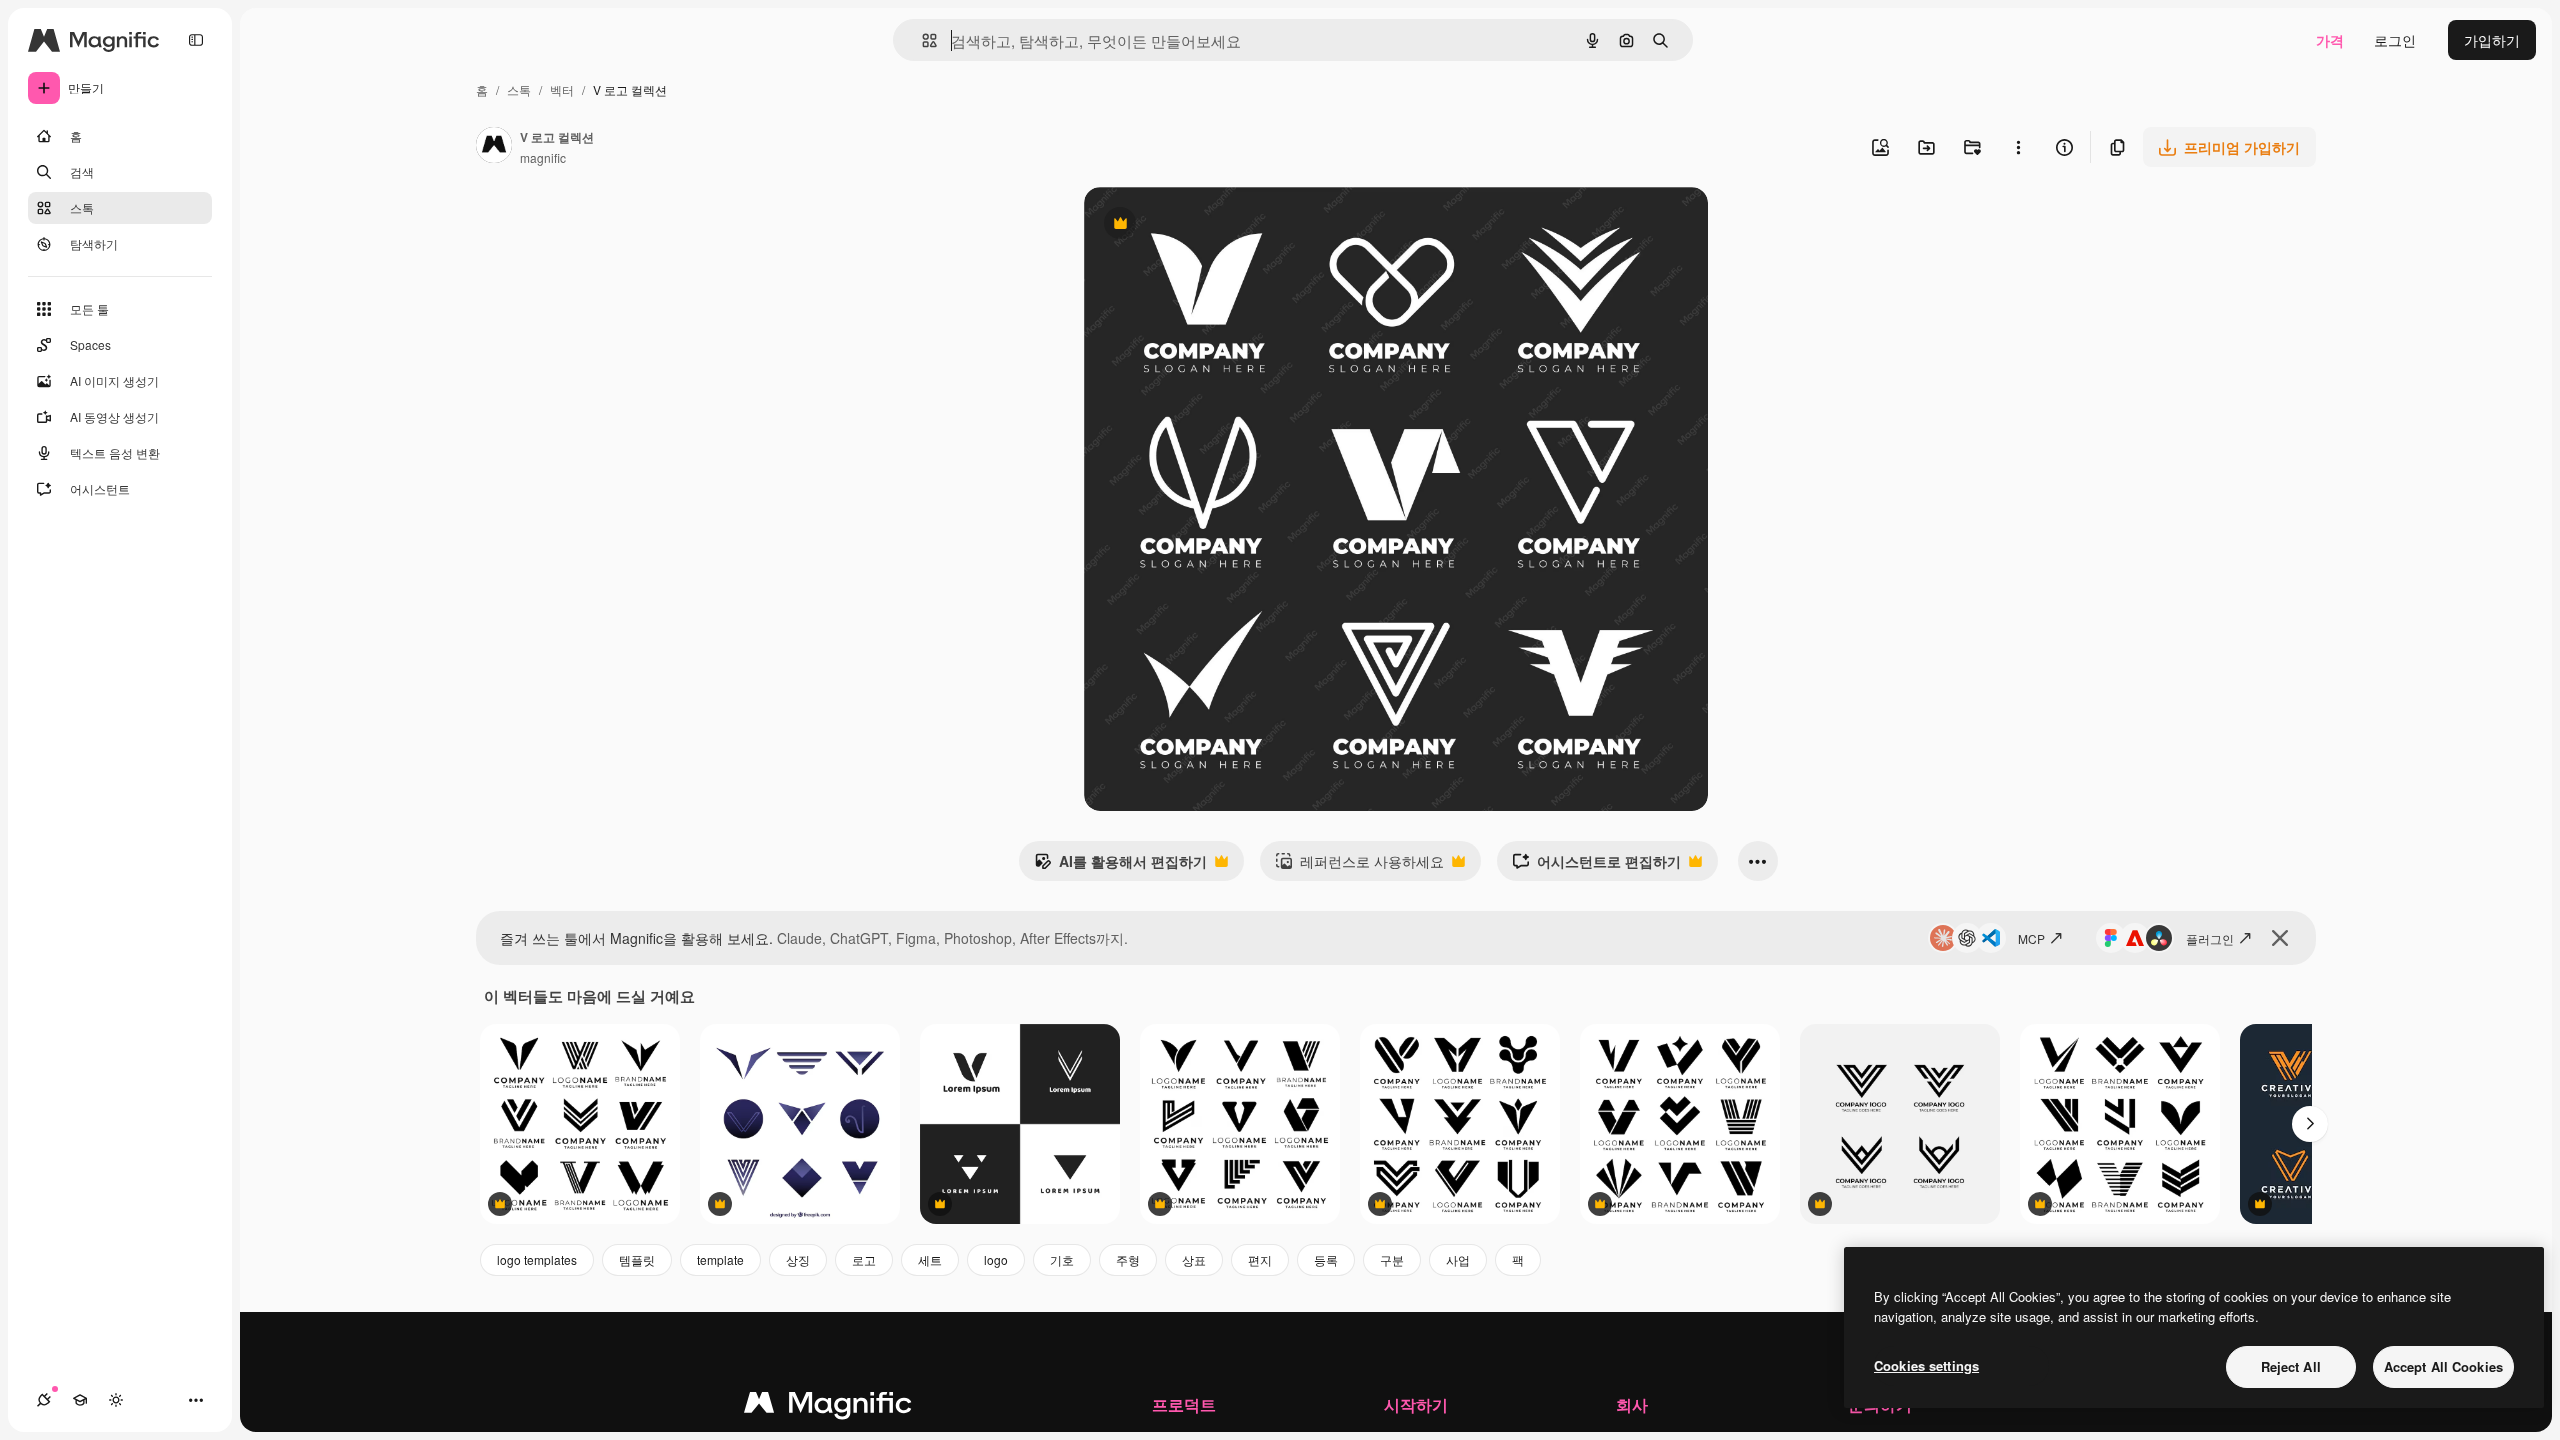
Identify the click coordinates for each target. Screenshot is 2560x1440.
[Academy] (80, 1400)
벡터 (562, 89)
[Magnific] (828, 1407)
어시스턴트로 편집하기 (1596, 866)
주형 (1128, 1259)
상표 (1194, 1259)
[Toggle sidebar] (196, 40)
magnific (543, 157)
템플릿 (637, 1259)
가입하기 (2492, 40)
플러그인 (2210, 938)
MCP (2031, 938)
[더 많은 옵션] (2018, 147)
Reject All (2291, 1366)
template (720, 1259)
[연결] (44, 1400)
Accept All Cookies (2443, 1366)
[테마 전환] (116, 1400)
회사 (1632, 1404)
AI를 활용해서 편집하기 (1120, 866)
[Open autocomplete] (921, 40)
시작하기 (1416, 1404)
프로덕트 (1184, 1404)
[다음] (2310, 1124)
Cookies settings (1926, 1365)
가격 (2330, 40)
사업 (1458, 1259)
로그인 (2395, 40)
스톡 (519, 89)
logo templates (537, 1259)
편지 (1260, 1259)
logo (996, 1259)
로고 (864, 1259)
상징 (798, 1259)
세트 (930, 1259)
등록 (1326, 1259)
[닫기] (2280, 938)
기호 (1062, 1259)
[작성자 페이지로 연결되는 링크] (494, 147)
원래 (1199, 225)
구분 (1392, 1259)
